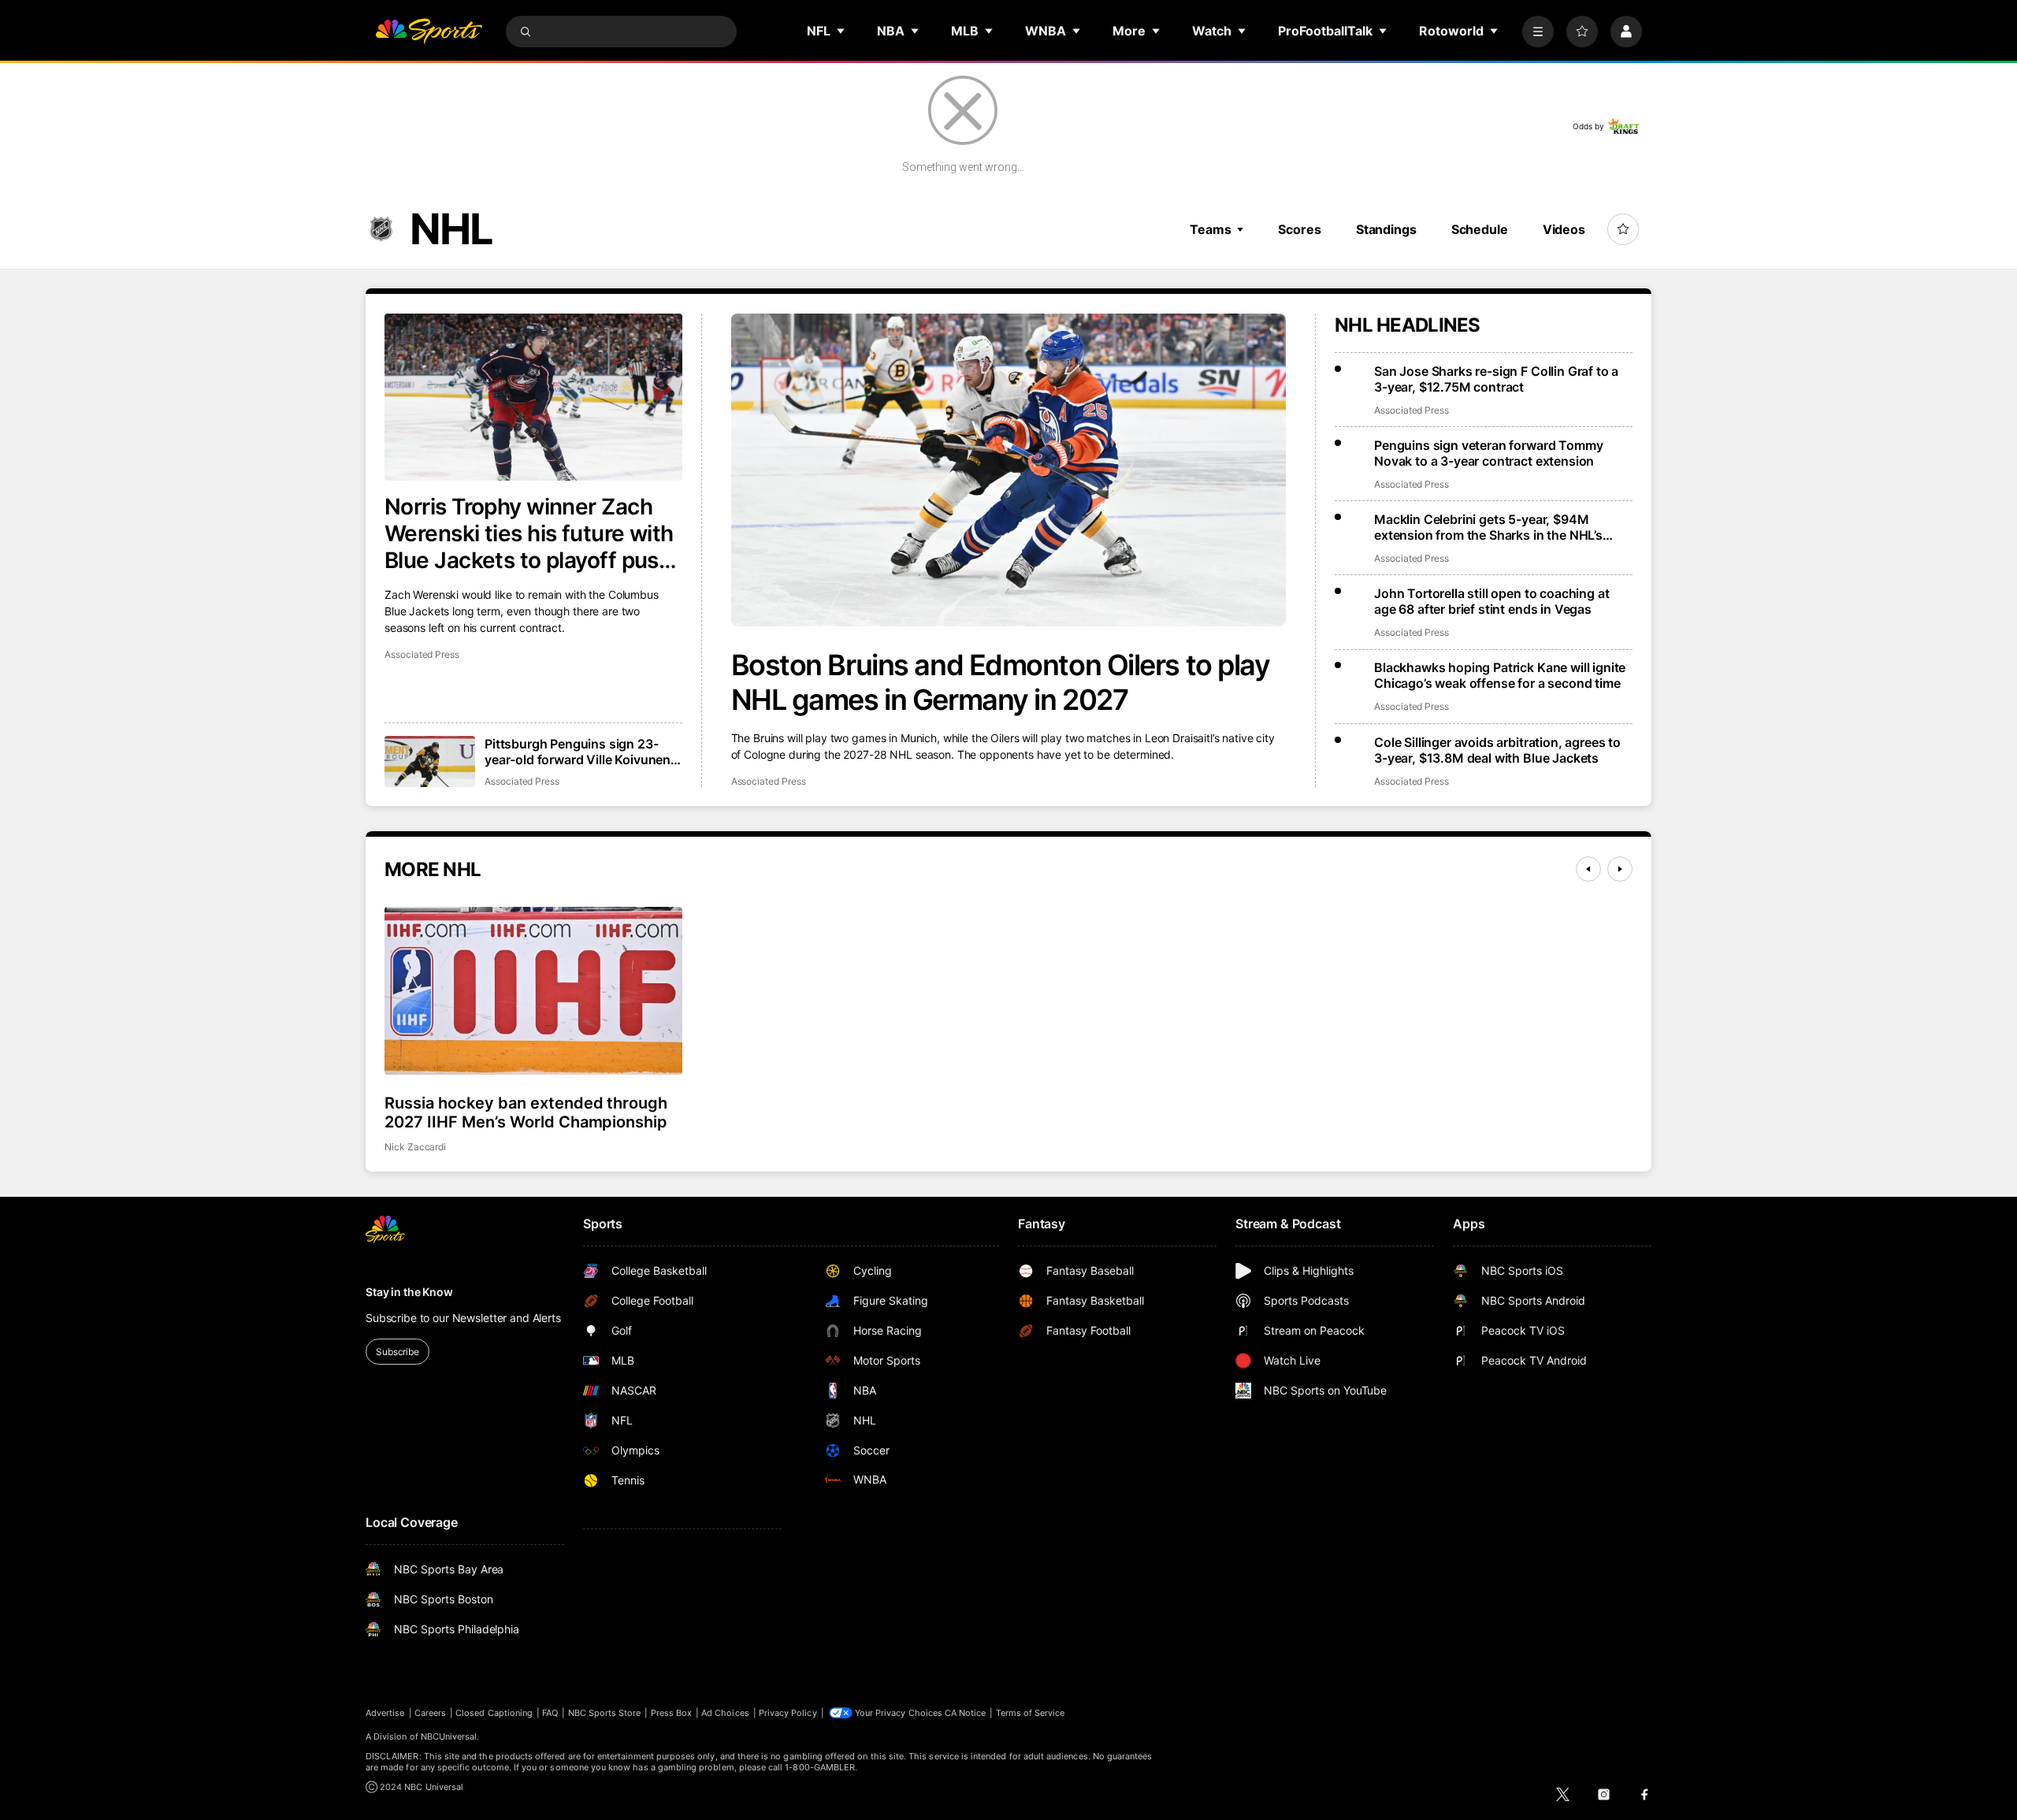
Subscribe (397, 1352)
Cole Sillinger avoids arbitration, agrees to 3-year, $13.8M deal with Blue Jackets (1497, 750)
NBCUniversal (449, 1736)
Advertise (385, 1713)
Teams (1210, 229)
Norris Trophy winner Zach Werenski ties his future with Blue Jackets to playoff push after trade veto (529, 533)
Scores (1299, 229)
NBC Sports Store (605, 1713)
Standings (1386, 229)
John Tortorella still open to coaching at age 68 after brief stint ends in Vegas (1491, 601)
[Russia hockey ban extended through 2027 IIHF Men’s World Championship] (533, 990)
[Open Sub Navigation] (841, 31)
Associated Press (769, 781)
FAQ (550, 1713)
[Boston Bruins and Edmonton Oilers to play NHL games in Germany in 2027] (1009, 470)
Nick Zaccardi (415, 1147)
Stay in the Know (409, 1292)
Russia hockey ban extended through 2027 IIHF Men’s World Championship (526, 1112)
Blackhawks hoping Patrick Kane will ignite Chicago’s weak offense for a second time (1500, 675)
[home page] (429, 32)
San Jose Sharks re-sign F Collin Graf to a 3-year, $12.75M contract (1496, 379)
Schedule (1480, 229)
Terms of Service (1031, 1713)
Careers (430, 1713)
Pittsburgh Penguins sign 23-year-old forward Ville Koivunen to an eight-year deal (578, 752)
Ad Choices (725, 1713)
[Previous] (1588, 869)
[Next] (1620, 869)
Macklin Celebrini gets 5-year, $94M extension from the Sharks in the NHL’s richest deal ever (1488, 527)
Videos (1564, 229)
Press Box (672, 1713)
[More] (1538, 32)
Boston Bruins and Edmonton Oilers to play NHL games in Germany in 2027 (1001, 682)
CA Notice (966, 1713)
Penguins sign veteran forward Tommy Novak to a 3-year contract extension (1488, 453)
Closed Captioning (494, 1713)
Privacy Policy (788, 1713)
